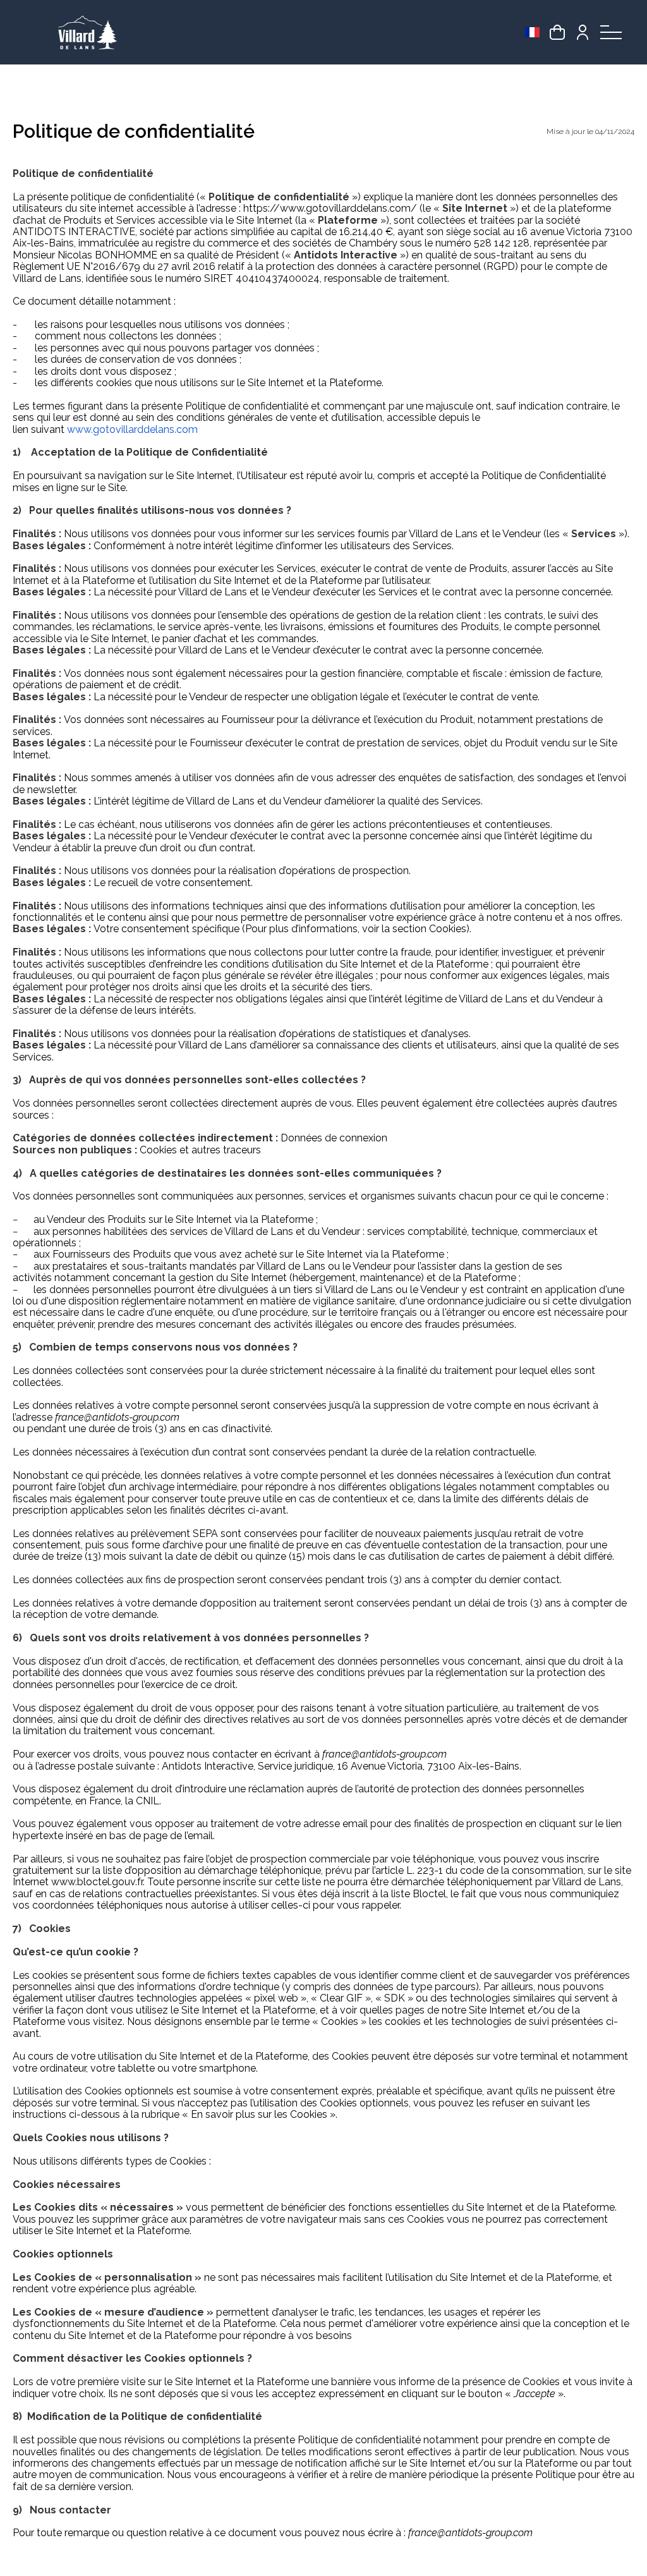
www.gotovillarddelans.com (132, 429)
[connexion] (583, 32)
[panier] (557, 32)
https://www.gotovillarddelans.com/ (330, 208)
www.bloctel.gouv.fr (97, 1882)
